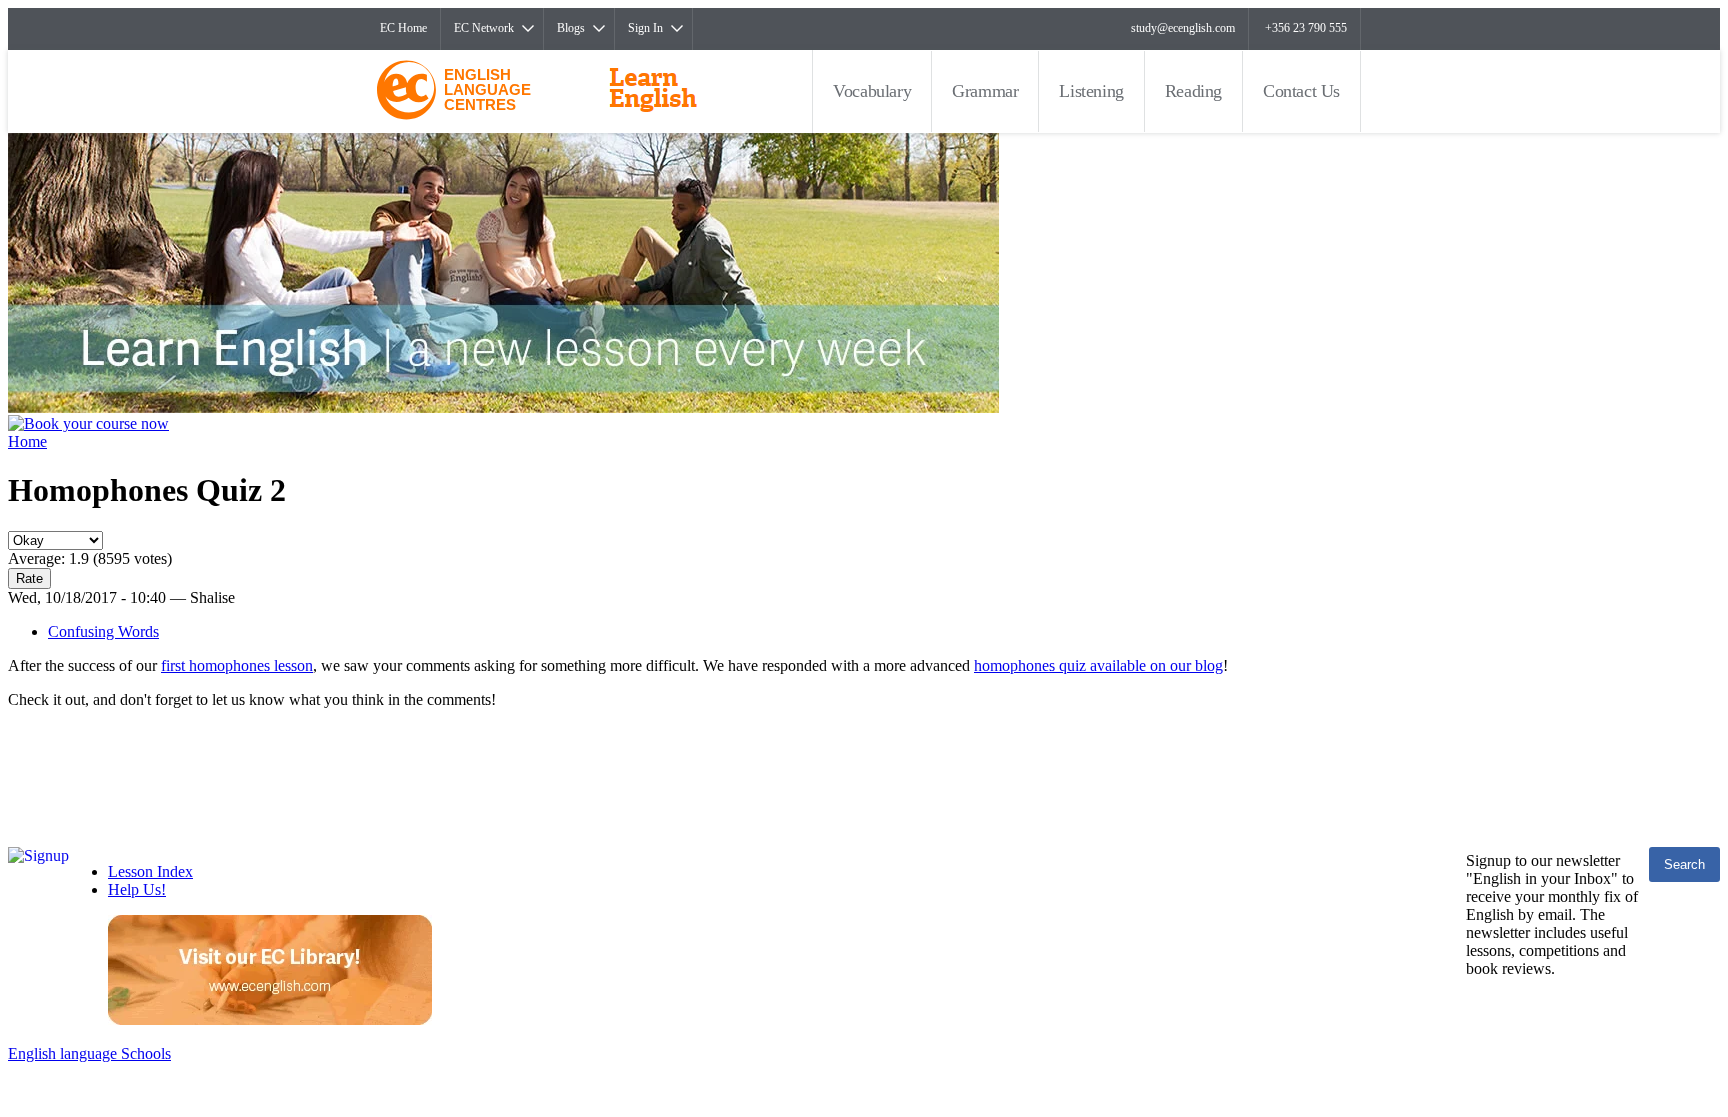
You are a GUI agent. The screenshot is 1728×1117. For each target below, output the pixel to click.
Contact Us (1301, 91)
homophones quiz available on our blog (1098, 665)
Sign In (645, 28)
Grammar (985, 91)
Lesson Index (150, 871)
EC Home (403, 28)
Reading (1193, 91)
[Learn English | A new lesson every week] (503, 407)
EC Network (484, 28)
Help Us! (137, 889)
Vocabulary (872, 91)
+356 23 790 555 (1306, 28)
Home (27, 441)
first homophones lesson (237, 665)
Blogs (571, 28)
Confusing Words (103, 631)
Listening (1091, 91)
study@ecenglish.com (1183, 28)
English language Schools (89, 1053)
